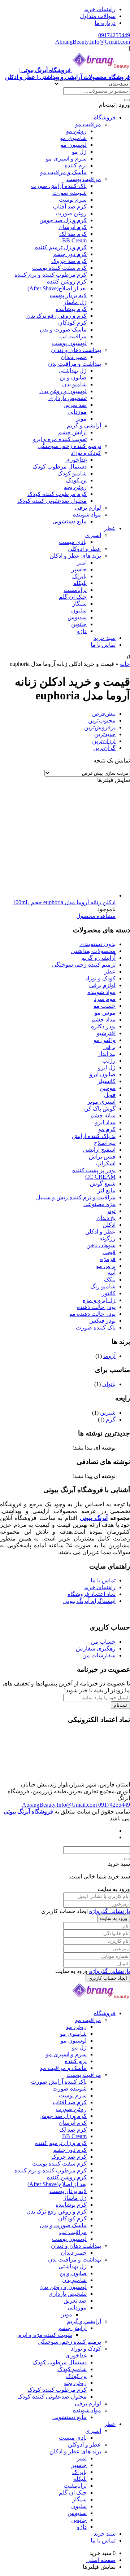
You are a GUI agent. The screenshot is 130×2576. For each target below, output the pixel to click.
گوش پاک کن (100, 1109)
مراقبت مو (88, 124)
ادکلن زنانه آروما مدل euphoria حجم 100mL (64, 902)
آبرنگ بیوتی (94, 1518)
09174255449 (114, 35)
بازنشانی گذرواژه (110, 1911)
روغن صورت (71, 213)
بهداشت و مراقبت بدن (75, 364)
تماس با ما (103, 645)
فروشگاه (105, 117)
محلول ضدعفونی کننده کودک (52, 501)
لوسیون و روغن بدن (63, 391)
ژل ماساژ (75, 302)
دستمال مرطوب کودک (60, 467)
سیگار (79, 604)
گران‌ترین (104, 748)
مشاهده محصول (96, 916)
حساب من (103, 1642)
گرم (111, 1419)
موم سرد (105, 999)
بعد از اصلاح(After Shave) (57, 288)
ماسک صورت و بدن (63, 329)
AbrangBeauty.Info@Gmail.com (93, 42)
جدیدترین (105, 734)
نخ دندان (106, 1218)
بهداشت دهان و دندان (76, 350)
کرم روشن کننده (67, 282)
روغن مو (76, 131)
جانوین (79, 624)
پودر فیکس (102, 1321)
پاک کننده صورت (96, 1327)
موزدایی (77, 412)
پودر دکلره (103, 1026)
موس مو (105, 1013)
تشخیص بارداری (68, 398)
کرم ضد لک (73, 234)
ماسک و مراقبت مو (63, 172)
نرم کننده (76, 165)
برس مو (106, 1266)
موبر (81, 419)
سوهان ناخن (101, 1245)
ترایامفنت (75, 590)
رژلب (109, 1061)
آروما (109, 1356)
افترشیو (106, 1033)
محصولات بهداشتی (93, 951)
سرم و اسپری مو (66, 159)
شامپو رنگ (103, 1286)
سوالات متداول (98, 16)
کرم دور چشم (70, 254)
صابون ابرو (103, 1074)
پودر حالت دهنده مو (92, 1314)
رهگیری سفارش (96, 1649)
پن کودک (76, 480)
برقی (109, 1047)
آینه (112, 1273)
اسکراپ (106, 1163)
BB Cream (74, 240)
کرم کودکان (72, 323)
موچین (108, 1088)
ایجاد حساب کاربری (108, 1978)
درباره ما (105, 23)
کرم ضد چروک (69, 261)
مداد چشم (103, 1019)
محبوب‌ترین (102, 720)
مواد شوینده (87, 515)
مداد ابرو (105, 1122)
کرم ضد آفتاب (70, 206)
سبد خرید (105, 638)
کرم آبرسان (73, 227)
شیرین (108, 1413)
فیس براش (102, 1157)
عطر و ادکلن (100, 1232)
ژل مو (79, 152)
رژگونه (107, 1238)
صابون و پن (73, 377)
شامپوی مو (73, 138)
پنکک (110, 1280)
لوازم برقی (88, 508)
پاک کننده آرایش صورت (59, 186)
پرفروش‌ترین (100, 727)
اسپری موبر (101, 1102)
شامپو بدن (74, 384)
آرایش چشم (72, 432)
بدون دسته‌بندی (97, 944)
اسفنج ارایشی (99, 1150)
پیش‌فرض (104, 714)
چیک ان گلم (73, 597)
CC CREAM (100, 1177)
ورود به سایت (114, 1918)
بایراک (79, 576)
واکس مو (105, 1040)
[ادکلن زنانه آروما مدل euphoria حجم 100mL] (61, 895)
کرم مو (107, 1129)
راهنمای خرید (100, 9)
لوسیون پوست (69, 343)
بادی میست (73, 542)
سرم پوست (73, 200)
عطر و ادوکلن (84, 549)
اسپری (93, 535)
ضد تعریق (75, 405)
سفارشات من (99, 1655)
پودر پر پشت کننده (94, 1170)
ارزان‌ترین (104, 741)
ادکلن (109, 1225)
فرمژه (108, 1259)
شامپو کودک (72, 473)
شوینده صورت (70, 193)
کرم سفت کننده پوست (59, 268)
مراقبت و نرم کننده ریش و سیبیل (76, 1197)
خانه (125, 664)
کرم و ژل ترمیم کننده (61, 247)
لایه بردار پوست (68, 295)
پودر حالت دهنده (96, 1307)
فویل (110, 1095)
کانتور (109, 1293)
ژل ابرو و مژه (99, 1300)
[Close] (127, 1859)
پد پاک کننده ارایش (94, 1136)
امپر (82, 562)
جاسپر (79, 569)
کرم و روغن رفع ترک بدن (57, 316)
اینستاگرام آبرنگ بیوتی (89, 1601)
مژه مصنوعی (99, 1204)
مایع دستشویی (70, 521)
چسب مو (105, 1006)
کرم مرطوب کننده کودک (57, 494)
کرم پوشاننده (71, 309)
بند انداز (107, 1054)
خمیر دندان (74, 357)
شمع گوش (103, 1184)
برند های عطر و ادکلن (75, 556)
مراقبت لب (73, 336)
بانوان (109, 1384)
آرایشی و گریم (84, 425)
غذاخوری (76, 460)
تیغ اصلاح (105, 1143)
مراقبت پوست (84, 179)
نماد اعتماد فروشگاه (92, 1594)
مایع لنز (107, 1190)
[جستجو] (127, 100)
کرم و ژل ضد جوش (63, 220)
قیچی (109, 1252)
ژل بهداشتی (73, 371)
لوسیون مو (74, 145)
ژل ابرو (107, 1067)
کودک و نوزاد (86, 453)
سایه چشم (103, 1115)
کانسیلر (107, 1081)
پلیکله (80, 583)
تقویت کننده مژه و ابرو (60, 439)
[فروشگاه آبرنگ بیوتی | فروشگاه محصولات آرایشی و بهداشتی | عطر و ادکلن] (101, 2001)
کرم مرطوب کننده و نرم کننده (51, 275)
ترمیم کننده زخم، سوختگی (69, 446)
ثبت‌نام (120, 1705)
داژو (82, 631)
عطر (110, 528)
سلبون (79, 610)
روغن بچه (75, 487)
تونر (111, 1211)
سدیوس (77, 617)
